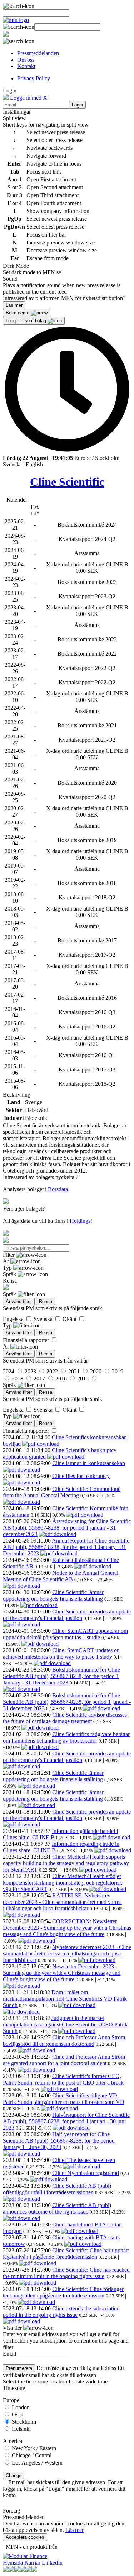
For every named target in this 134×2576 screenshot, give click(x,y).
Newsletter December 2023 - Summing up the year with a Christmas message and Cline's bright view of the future (62, 1973)
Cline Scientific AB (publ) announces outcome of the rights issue (57, 2208)
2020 (96, 1371)
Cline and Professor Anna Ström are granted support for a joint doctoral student (64, 2060)
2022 (53, 1371)
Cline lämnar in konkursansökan (89, 1463)
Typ (8, 1268)
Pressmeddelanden (38, 53)
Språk (10, 1274)
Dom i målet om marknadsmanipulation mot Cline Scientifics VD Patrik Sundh (65, 1999)
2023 (31, 1371)
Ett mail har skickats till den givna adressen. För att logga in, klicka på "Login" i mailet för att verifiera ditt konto (64, 2489)
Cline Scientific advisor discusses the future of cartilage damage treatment (65, 1718)
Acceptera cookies (25, 2537)
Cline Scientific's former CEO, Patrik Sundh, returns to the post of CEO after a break (63, 2079)
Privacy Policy (34, 78)
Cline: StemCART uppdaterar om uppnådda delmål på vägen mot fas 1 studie (65, 1634)
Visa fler (13, 2328)
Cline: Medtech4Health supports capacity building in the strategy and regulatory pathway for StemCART (66, 1863)
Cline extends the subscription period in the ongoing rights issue (61, 2312)
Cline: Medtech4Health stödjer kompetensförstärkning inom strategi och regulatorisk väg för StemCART (63, 1883)
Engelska (14, 1319)
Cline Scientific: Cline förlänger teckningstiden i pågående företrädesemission (63, 2292)
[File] (21, 2012)
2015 (84, 1379)
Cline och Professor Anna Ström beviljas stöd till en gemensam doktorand (64, 2041)
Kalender (17, 500)
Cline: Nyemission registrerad (86, 2173)
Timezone (14, 2388)
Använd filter (19, 1301)
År (7, 1261)
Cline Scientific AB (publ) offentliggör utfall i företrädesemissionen (57, 2189)
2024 (9, 1371)
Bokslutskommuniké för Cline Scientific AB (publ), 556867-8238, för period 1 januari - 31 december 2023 (67, 1702)
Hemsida (13, 2563)
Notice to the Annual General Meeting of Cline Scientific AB (61, 1576)
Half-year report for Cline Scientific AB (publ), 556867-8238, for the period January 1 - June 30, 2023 (59, 2141)
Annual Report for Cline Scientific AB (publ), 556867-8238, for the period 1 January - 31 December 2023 (66, 1547)
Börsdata (58, 1189)
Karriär (32, 2563)
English (34, 464)
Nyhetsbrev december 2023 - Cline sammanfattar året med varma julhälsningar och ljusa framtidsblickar (67, 1954)
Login (77, 105)
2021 (75, 1371)
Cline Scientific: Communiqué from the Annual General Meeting (62, 1492)
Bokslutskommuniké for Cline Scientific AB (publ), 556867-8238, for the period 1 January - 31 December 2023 (61, 1676)
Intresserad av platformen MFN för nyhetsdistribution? (64, 298)
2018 (18, 1379)
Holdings (80, 1221)
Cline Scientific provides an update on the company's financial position (67, 1615)
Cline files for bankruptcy (81, 1476)
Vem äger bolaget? (24, 1209)
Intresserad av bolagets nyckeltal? (41, 1177)
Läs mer (75, 2530)
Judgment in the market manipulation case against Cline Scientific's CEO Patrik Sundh (65, 2024)
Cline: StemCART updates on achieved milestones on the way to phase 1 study (61, 1653)
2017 (40, 1379)
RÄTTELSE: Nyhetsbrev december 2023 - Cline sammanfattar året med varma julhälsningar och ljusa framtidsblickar (62, 1902)
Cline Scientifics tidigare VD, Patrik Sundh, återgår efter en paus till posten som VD (64, 2099)
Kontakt (26, 66)
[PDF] (41, 1444)
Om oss (26, 60)
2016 (62, 1379)
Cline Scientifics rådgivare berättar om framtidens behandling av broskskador (66, 1737)
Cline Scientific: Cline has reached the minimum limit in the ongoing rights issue (66, 2273)
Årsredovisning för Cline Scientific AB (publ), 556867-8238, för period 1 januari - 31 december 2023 (67, 1528)
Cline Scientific (67, 482)
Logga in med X (28, 98)
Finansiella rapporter (27, 1340)
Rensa (46, 1301)
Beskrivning (17, 1095)
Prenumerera (19, 2368)
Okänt (70, 1319)
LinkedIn (52, 2563)
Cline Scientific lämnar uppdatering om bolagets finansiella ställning (53, 1595)
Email (9, 2354)
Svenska (12, 464)
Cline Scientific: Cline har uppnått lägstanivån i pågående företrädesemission (66, 2254)
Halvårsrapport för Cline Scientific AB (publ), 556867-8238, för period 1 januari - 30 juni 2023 (66, 2121)
